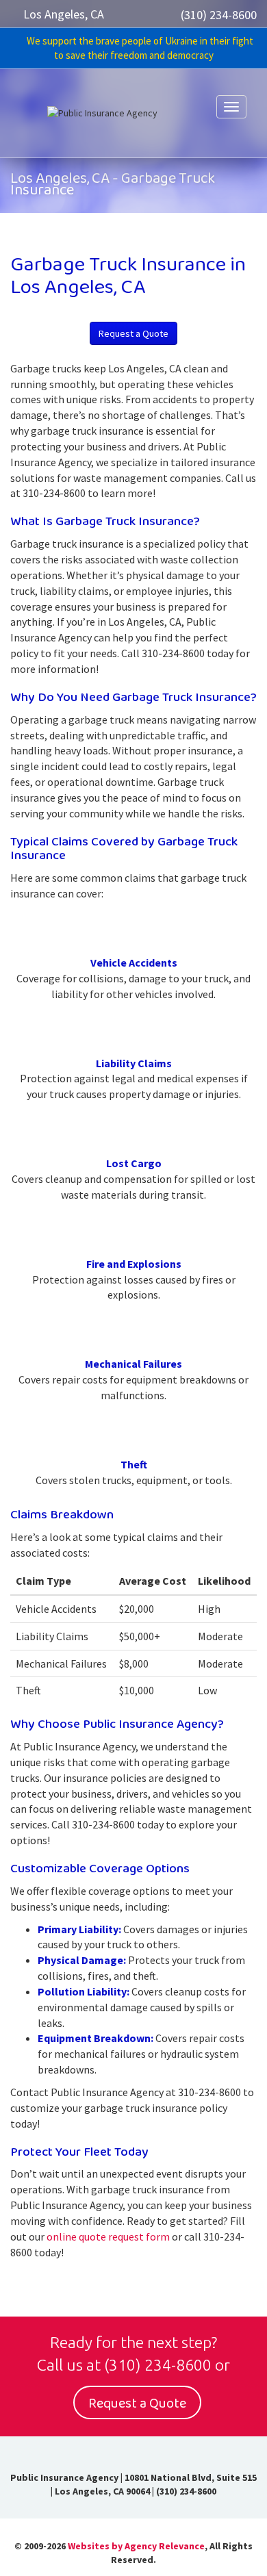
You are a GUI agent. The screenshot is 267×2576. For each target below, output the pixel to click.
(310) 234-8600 (219, 15)
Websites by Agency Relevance (136, 2546)
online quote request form (108, 2236)
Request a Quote (133, 333)
